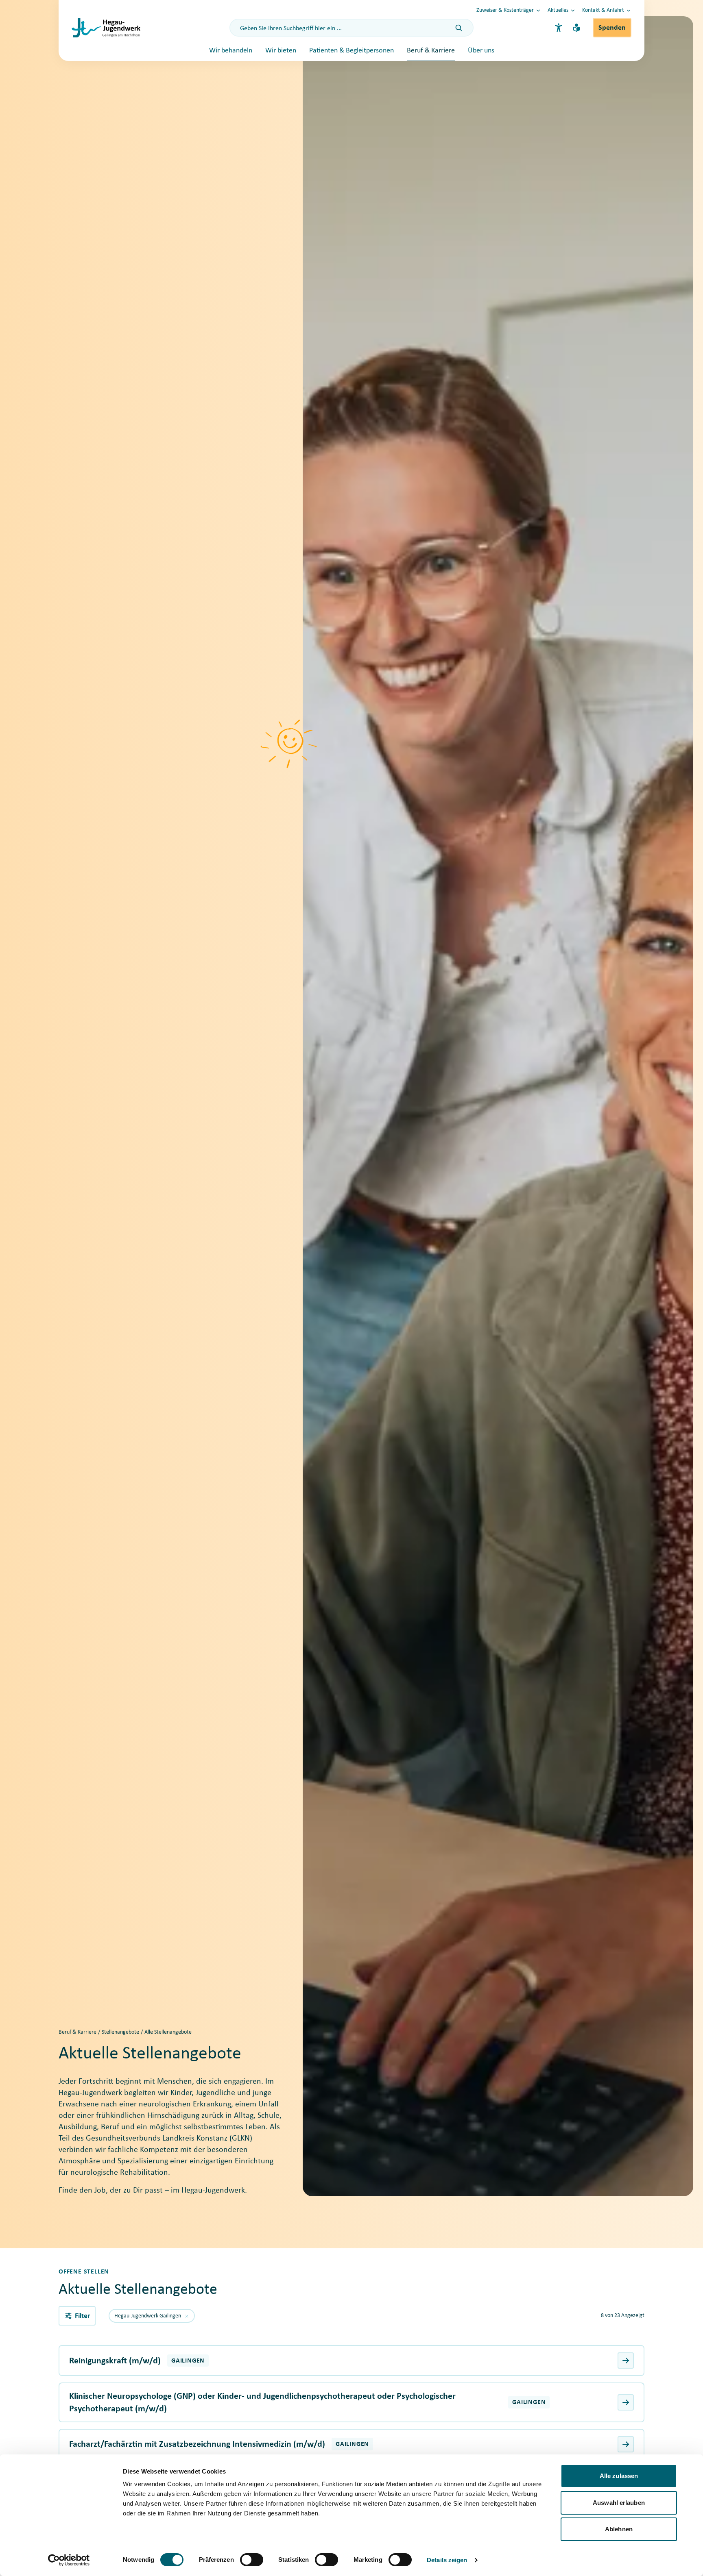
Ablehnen (619, 2529)
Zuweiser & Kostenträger (505, 10)
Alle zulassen (619, 2476)
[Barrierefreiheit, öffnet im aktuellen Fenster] (559, 28)
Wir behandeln (231, 51)
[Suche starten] (459, 28)
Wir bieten (281, 51)
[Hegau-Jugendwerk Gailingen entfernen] (187, 2316)
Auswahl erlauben (619, 2503)
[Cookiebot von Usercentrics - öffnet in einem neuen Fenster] (69, 2560)
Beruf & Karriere (431, 51)
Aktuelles (558, 10)
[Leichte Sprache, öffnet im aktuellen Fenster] (576, 28)
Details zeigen (447, 2560)
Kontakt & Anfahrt (603, 10)
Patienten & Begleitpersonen (351, 51)
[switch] (252, 2560)
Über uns (481, 51)
